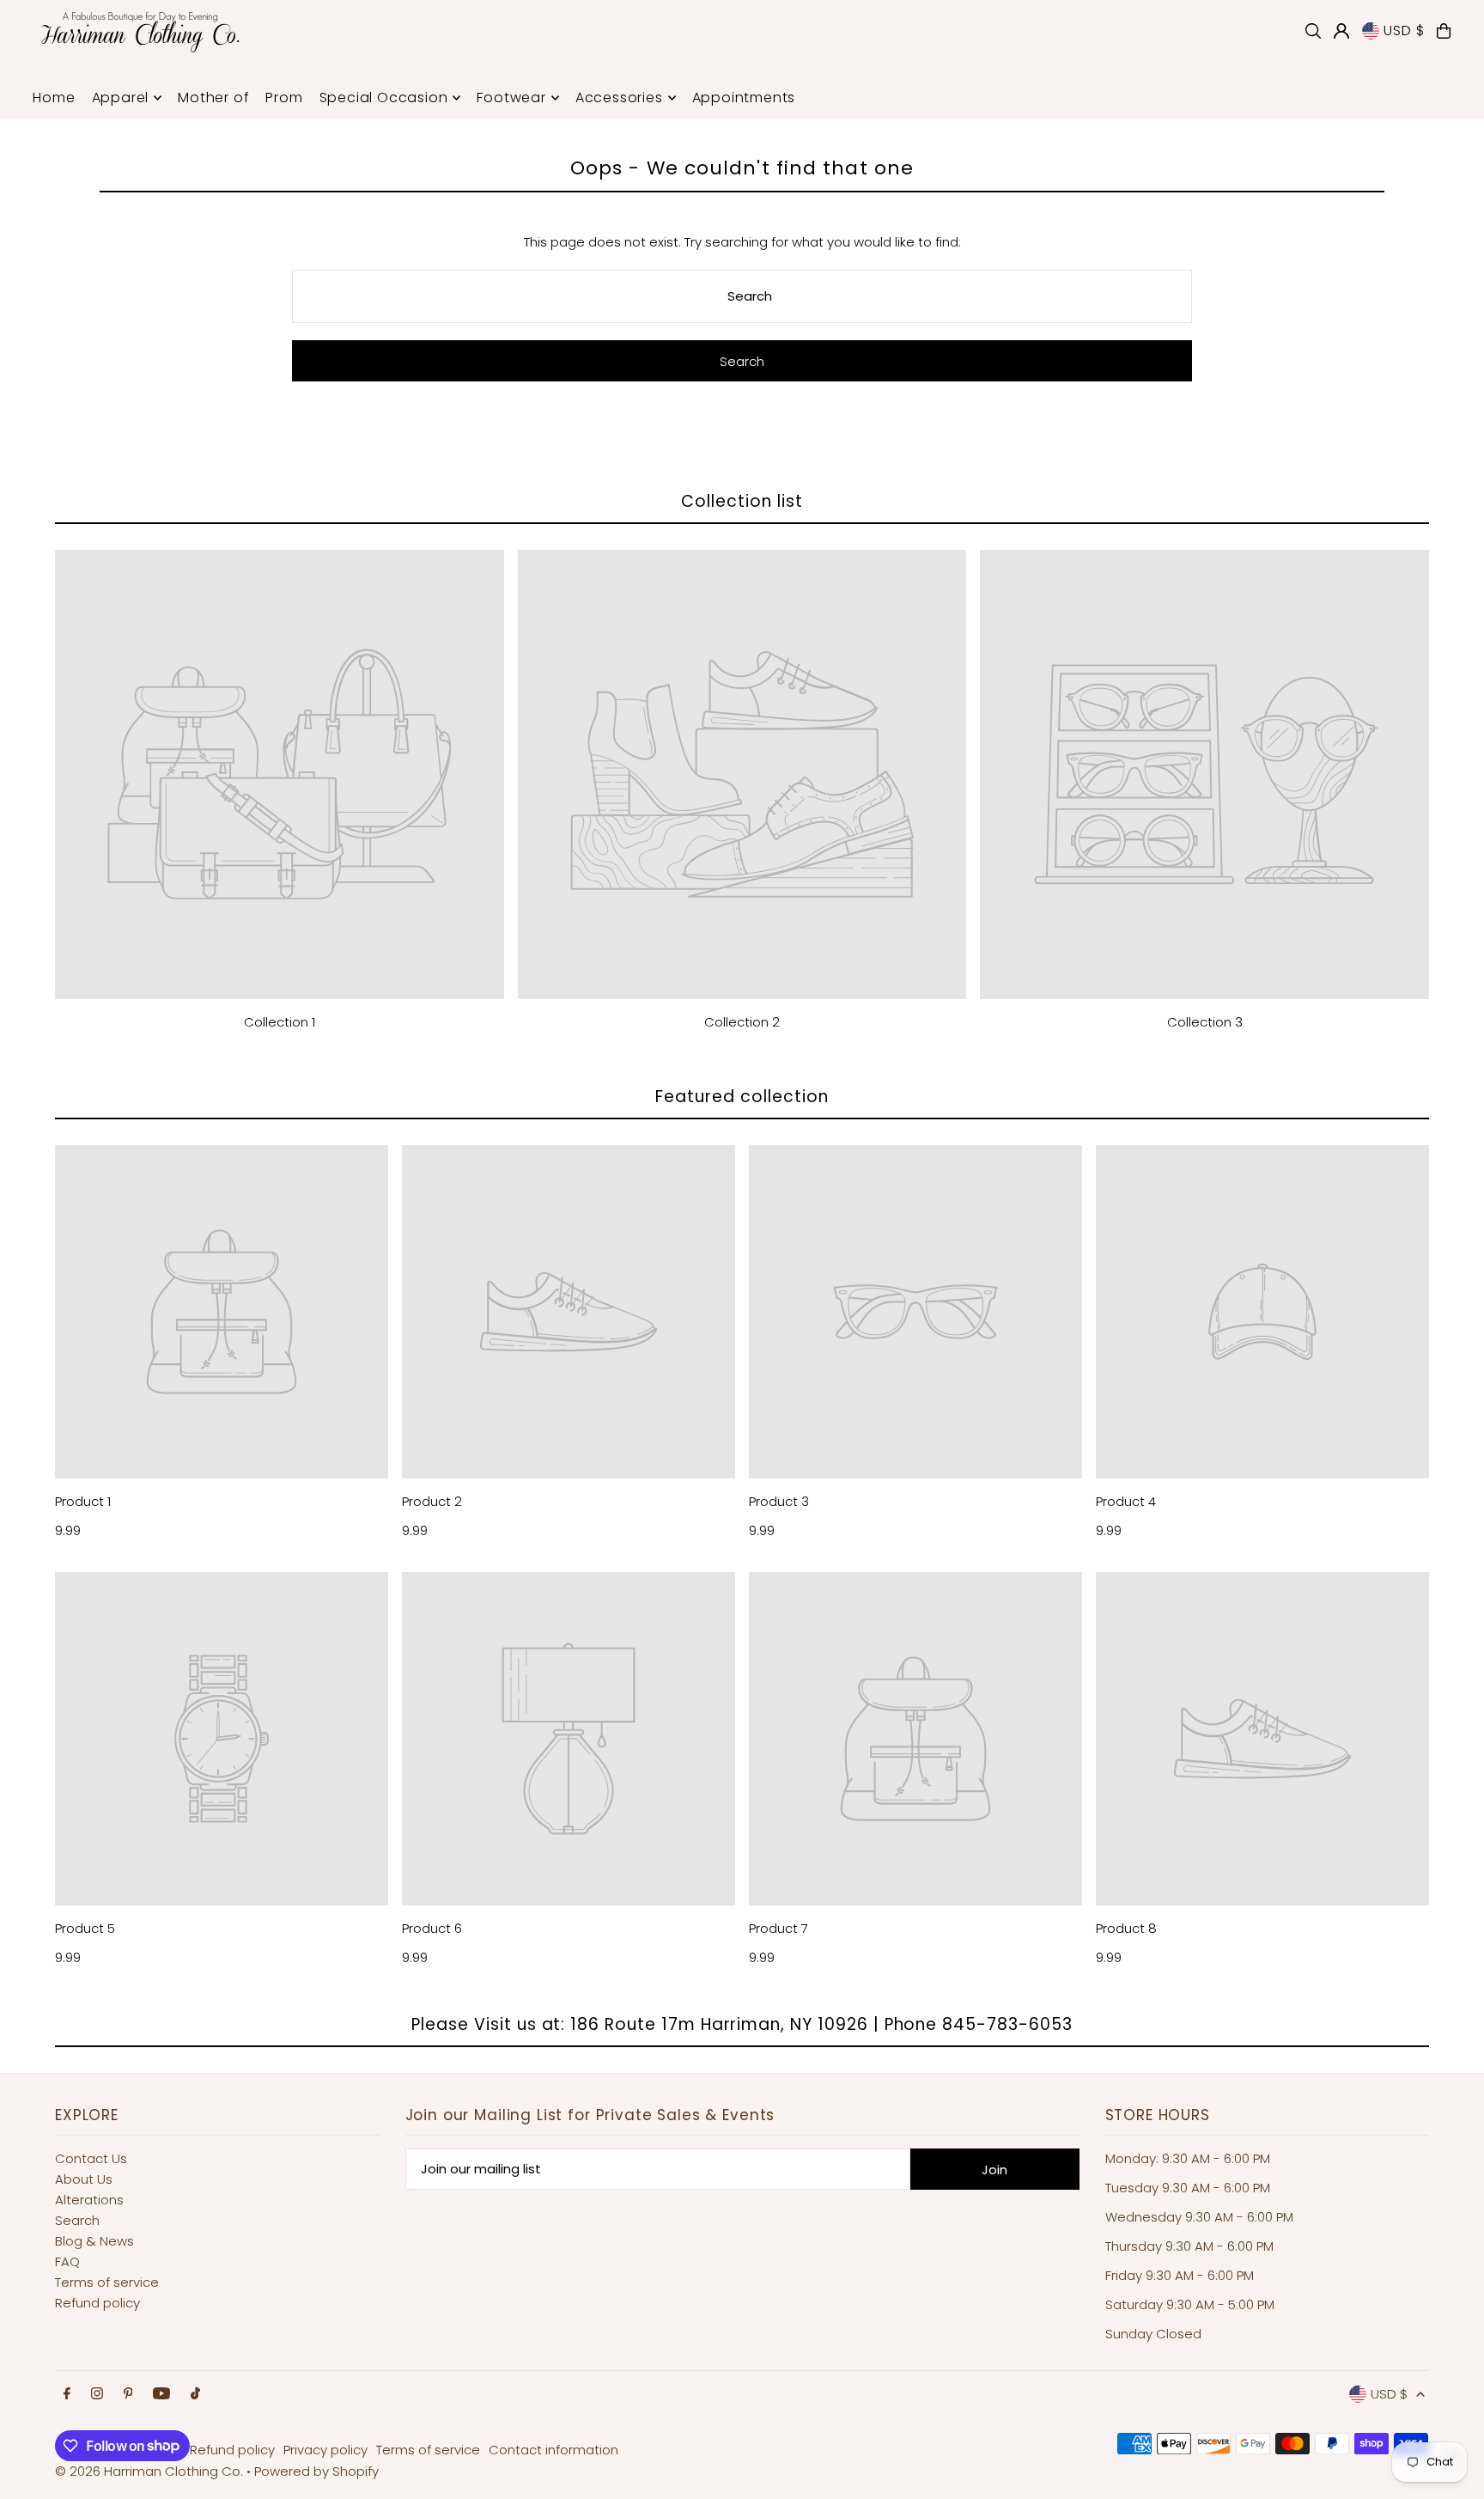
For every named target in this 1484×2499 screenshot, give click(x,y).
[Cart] (1444, 31)
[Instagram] (97, 2394)
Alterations (89, 2200)
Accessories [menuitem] (619, 98)
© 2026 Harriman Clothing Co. (151, 2471)
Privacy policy (325, 2450)
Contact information (553, 2450)
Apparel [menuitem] (121, 98)
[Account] (1341, 31)
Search (77, 2220)
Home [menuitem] (54, 98)
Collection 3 (1205, 1022)
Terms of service (107, 2282)
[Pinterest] (128, 2394)
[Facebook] (67, 2394)
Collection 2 (742, 1022)
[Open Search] (1313, 31)
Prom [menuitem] (284, 98)
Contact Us (91, 2158)
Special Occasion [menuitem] (384, 98)
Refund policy (97, 2303)
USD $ (1404, 30)
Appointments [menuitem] (744, 98)
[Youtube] (161, 2394)
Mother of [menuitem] (213, 98)
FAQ (67, 2261)
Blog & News (94, 2241)
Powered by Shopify (316, 2471)
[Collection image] (280, 774)
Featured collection (742, 1097)
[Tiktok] (195, 2394)
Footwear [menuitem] (511, 98)
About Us (84, 2179)
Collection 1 (280, 1022)
